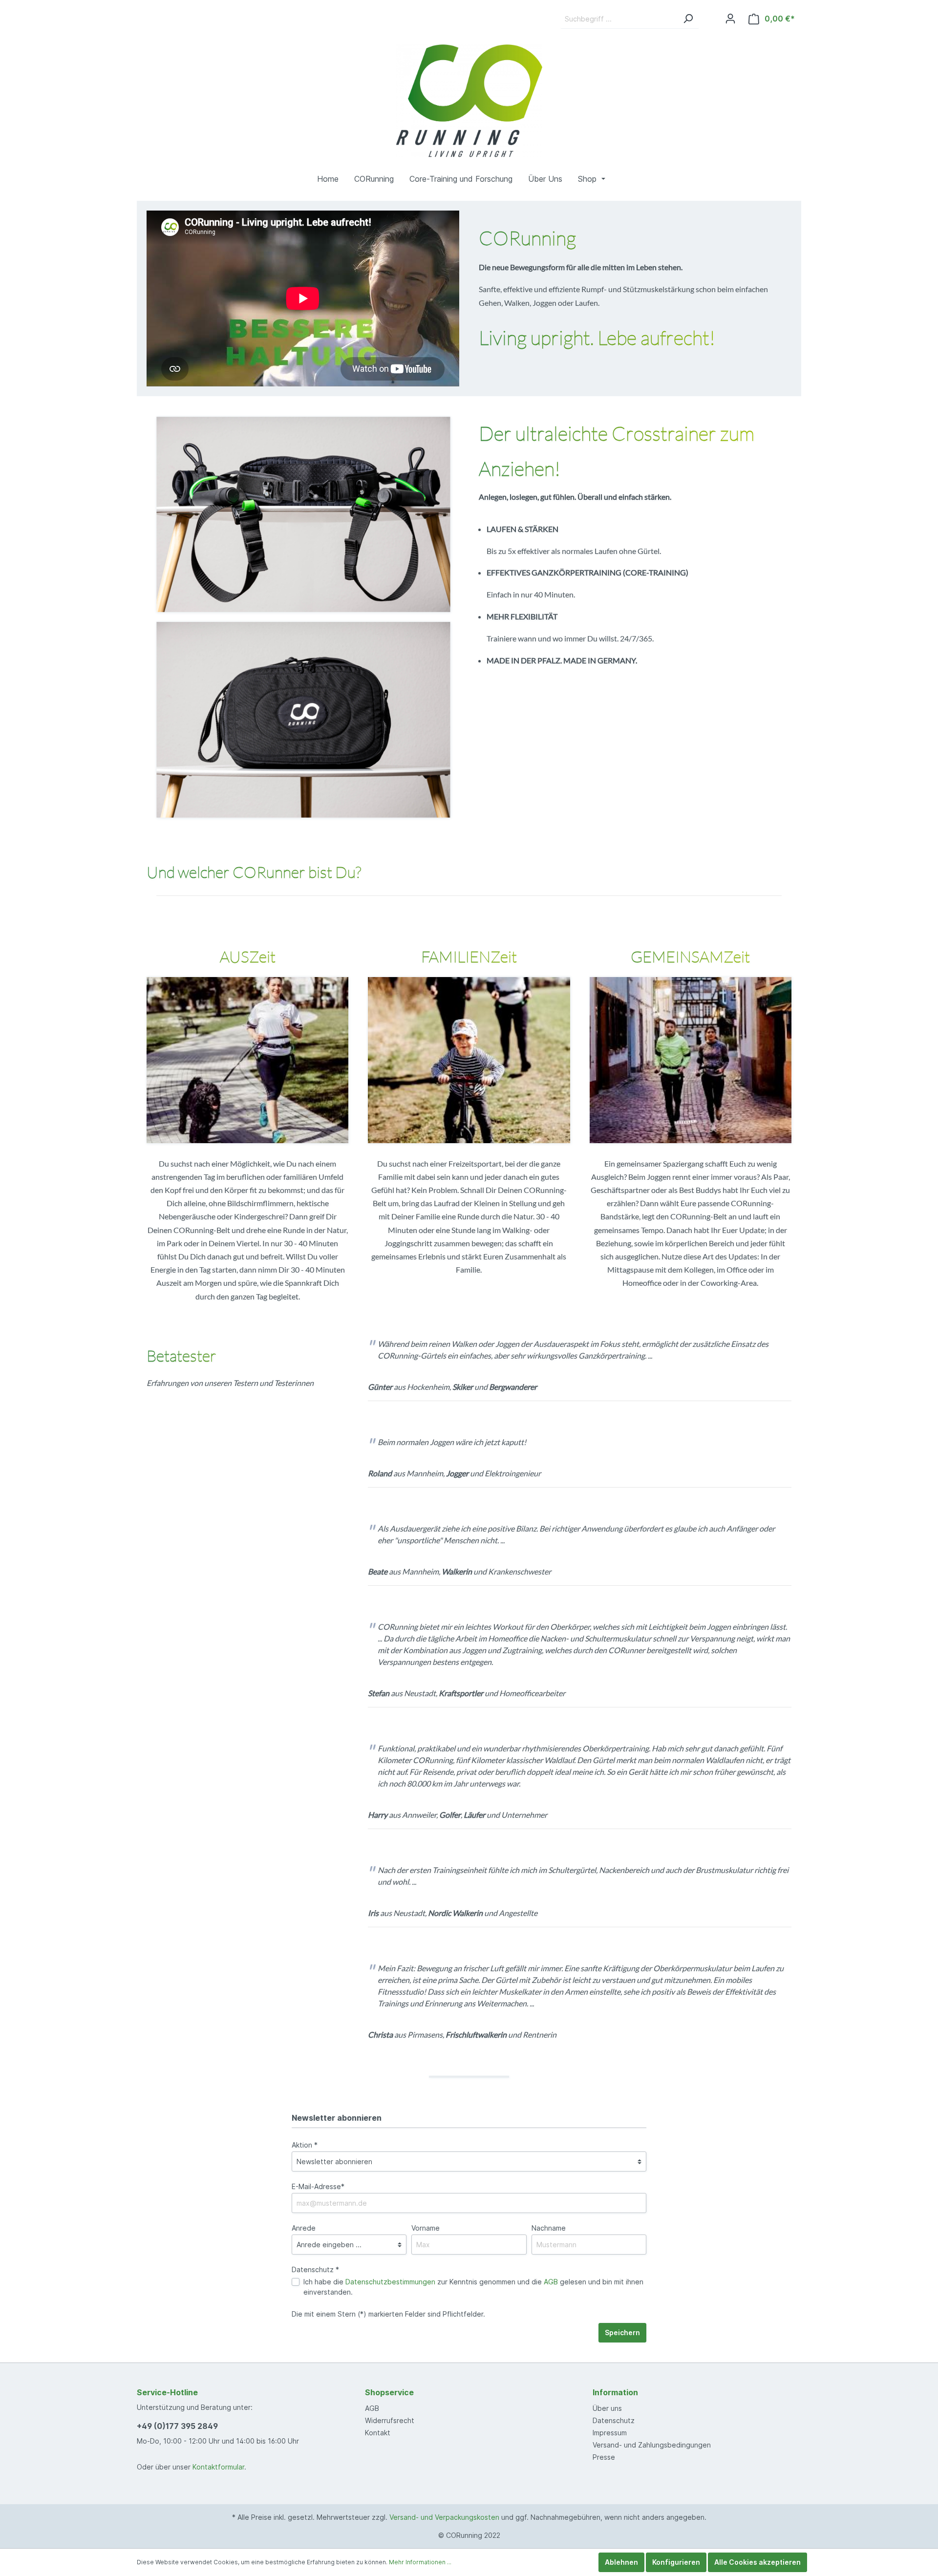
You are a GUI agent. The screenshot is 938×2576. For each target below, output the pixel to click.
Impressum (610, 2433)
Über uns (607, 2408)
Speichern (622, 2332)
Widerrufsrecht (390, 2420)
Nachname (549, 2228)
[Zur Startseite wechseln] (469, 101)
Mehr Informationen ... (420, 2562)
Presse (604, 2457)
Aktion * (305, 2145)
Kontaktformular (218, 2467)
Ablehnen (621, 2562)
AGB (551, 2282)
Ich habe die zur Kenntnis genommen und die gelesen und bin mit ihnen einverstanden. (473, 2287)
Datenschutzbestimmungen (390, 2282)
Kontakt (378, 2433)
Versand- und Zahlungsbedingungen (652, 2445)
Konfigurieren (676, 2562)
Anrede (304, 2228)
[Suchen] (688, 19)
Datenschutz (614, 2420)
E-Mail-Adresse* (318, 2186)
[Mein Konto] (730, 19)
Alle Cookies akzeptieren (757, 2562)
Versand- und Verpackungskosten (444, 2517)
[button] (599, 179)
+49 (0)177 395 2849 (177, 2426)
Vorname (426, 2228)
